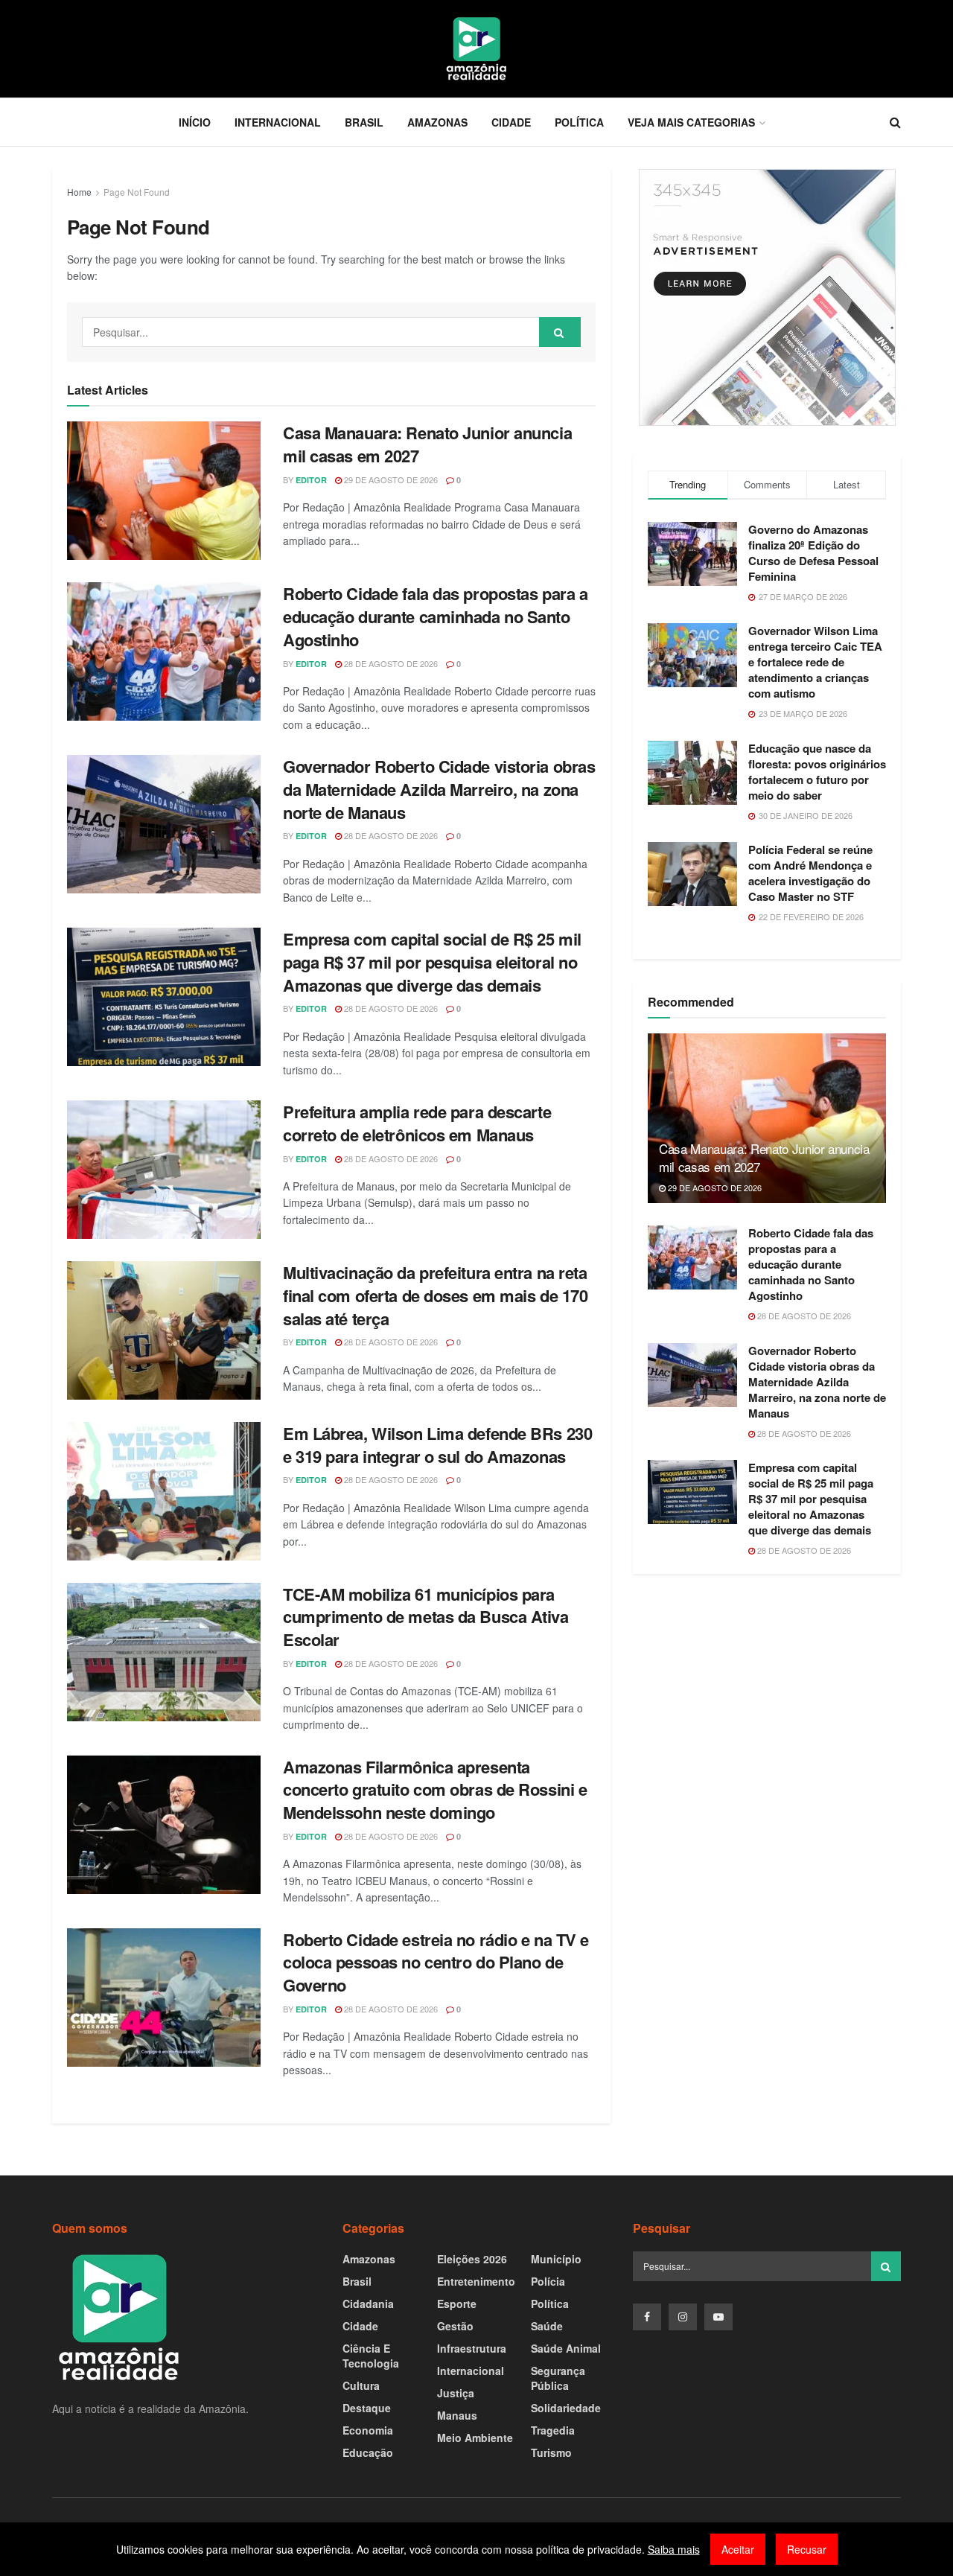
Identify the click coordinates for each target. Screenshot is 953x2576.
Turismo (551, 2452)
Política (579, 122)
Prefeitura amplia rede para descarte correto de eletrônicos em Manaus (417, 1123)
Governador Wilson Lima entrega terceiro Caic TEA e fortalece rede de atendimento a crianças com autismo (815, 662)
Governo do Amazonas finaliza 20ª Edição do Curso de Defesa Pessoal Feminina (813, 553)
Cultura (361, 2385)
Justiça (456, 2393)
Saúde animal (566, 2348)
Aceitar (738, 2549)
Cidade (511, 122)
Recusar (807, 2549)
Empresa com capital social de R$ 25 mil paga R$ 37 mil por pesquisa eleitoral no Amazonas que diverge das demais (432, 962)
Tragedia (553, 2430)
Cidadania (368, 2304)
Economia (368, 2430)
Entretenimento (476, 2281)
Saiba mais (674, 2549)
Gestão (455, 2326)
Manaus (457, 2415)
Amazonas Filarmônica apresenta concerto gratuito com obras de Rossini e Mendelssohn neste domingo (435, 1790)
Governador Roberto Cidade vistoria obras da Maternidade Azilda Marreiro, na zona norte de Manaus (439, 789)
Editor (311, 480)
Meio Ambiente (475, 2438)
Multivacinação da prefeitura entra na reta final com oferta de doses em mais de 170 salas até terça (435, 1295)
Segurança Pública (558, 2378)
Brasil (364, 122)
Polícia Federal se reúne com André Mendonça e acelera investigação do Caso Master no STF (810, 873)
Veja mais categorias (691, 122)
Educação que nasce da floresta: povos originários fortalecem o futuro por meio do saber (817, 772)
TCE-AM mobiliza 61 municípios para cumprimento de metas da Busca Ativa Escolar (426, 1617)
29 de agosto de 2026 (390, 479)
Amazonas (437, 122)
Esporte (457, 2304)
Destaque (367, 2408)
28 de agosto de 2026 (390, 663)
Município (556, 2259)
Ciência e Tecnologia (371, 2356)
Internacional (278, 122)
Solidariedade (566, 2408)
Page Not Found (137, 192)
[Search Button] (560, 332)
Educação (368, 2452)
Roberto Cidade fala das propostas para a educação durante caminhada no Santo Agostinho (435, 616)
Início (195, 122)
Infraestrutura (472, 2348)
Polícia (548, 2281)
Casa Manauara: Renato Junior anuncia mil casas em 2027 (427, 444)
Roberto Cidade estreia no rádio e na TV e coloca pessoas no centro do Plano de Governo (436, 1963)
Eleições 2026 (472, 2259)
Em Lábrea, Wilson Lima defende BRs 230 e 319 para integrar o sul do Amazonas (437, 1445)
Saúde (547, 2326)
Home (79, 192)
